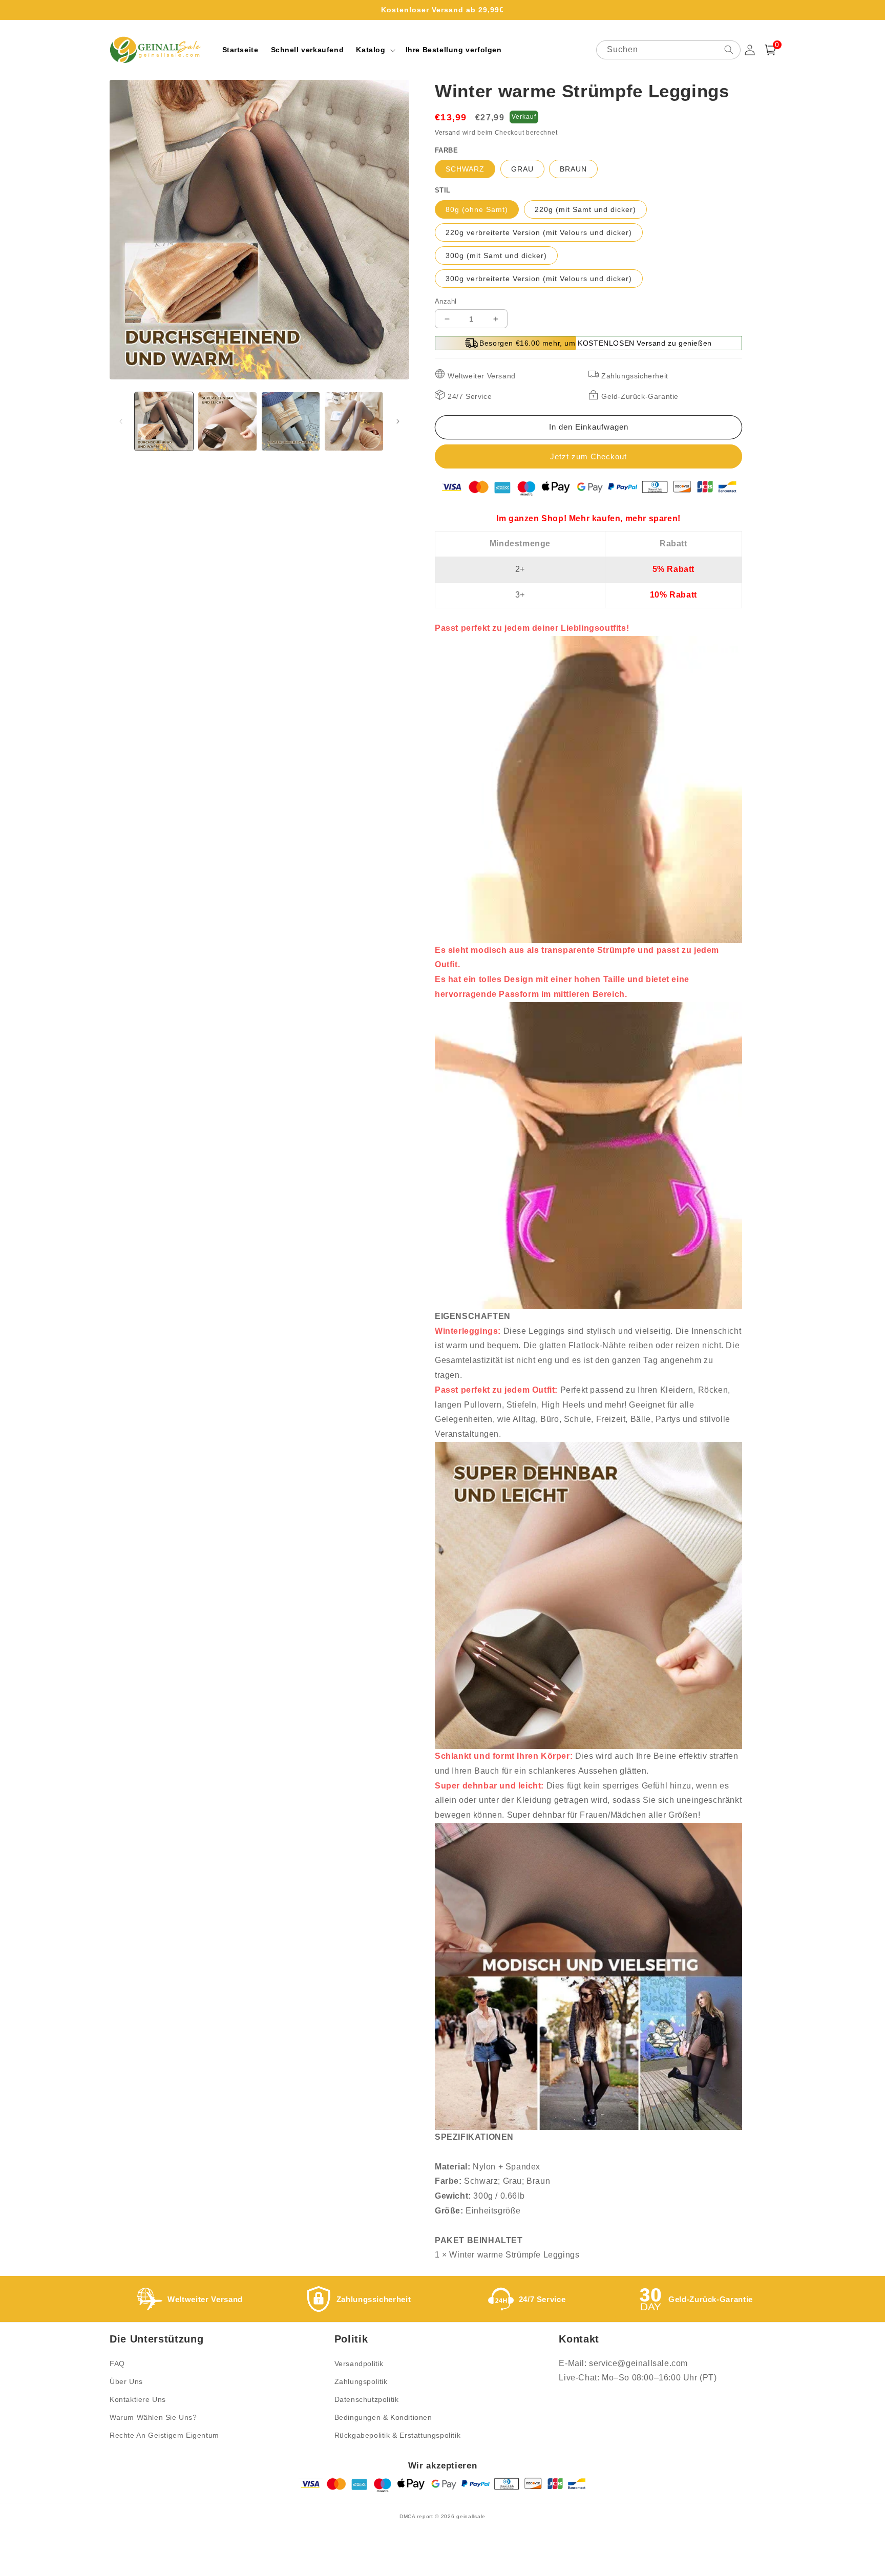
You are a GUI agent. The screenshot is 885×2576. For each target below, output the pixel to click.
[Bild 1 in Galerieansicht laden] (164, 421)
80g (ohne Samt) (477, 209)
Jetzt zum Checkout (588, 456)
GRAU (522, 169)
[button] (374, 50)
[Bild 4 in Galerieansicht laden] (354, 421)
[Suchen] (729, 50)
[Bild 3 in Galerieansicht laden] (291, 421)
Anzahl (446, 301)
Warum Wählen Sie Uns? (153, 2417)
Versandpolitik (359, 2364)
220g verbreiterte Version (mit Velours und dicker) (539, 232)
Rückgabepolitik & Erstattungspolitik (398, 2435)
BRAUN (573, 169)
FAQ (117, 2364)
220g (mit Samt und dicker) (585, 209)
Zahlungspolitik (361, 2381)
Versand (448, 133)
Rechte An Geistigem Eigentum (164, 2435)
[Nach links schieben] (121, 421)
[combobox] (668, 50)
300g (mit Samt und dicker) (496, 256)
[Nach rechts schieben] (398, 421)
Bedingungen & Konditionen (383, 2417)
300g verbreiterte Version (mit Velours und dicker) (539, 279)
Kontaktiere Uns (138, 2399)
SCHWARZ (465, 169)
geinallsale (471, 2516)
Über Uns (126, 2381)
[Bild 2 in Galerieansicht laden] (227, 421)
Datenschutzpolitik (367, 2399)
